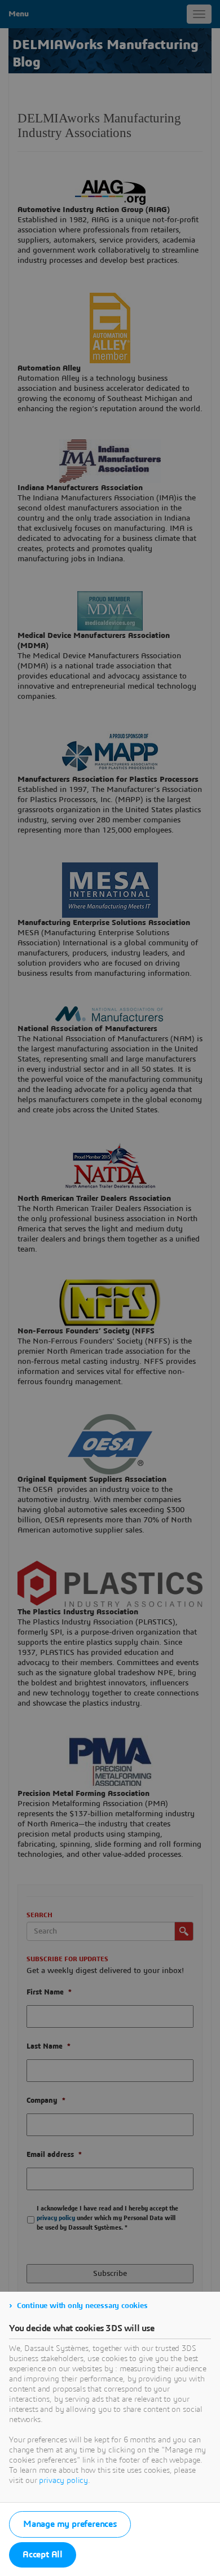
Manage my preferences (70, 2524)
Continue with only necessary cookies (82, 2306)
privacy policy (63, 2481)
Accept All (43, 2555)
